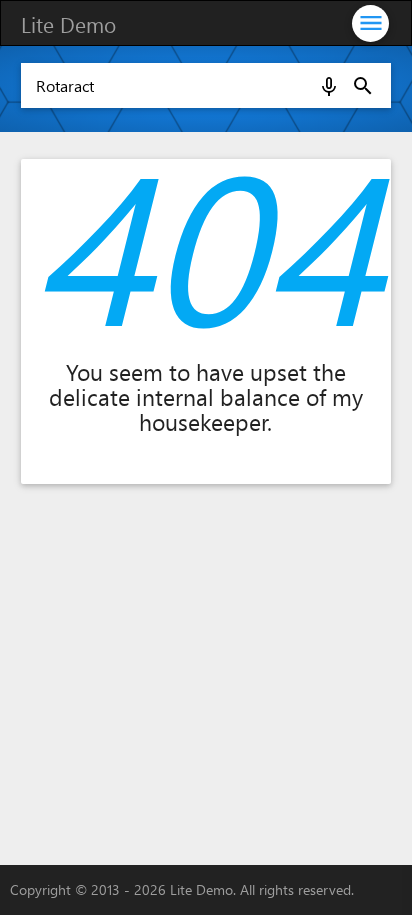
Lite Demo (68, 24)
